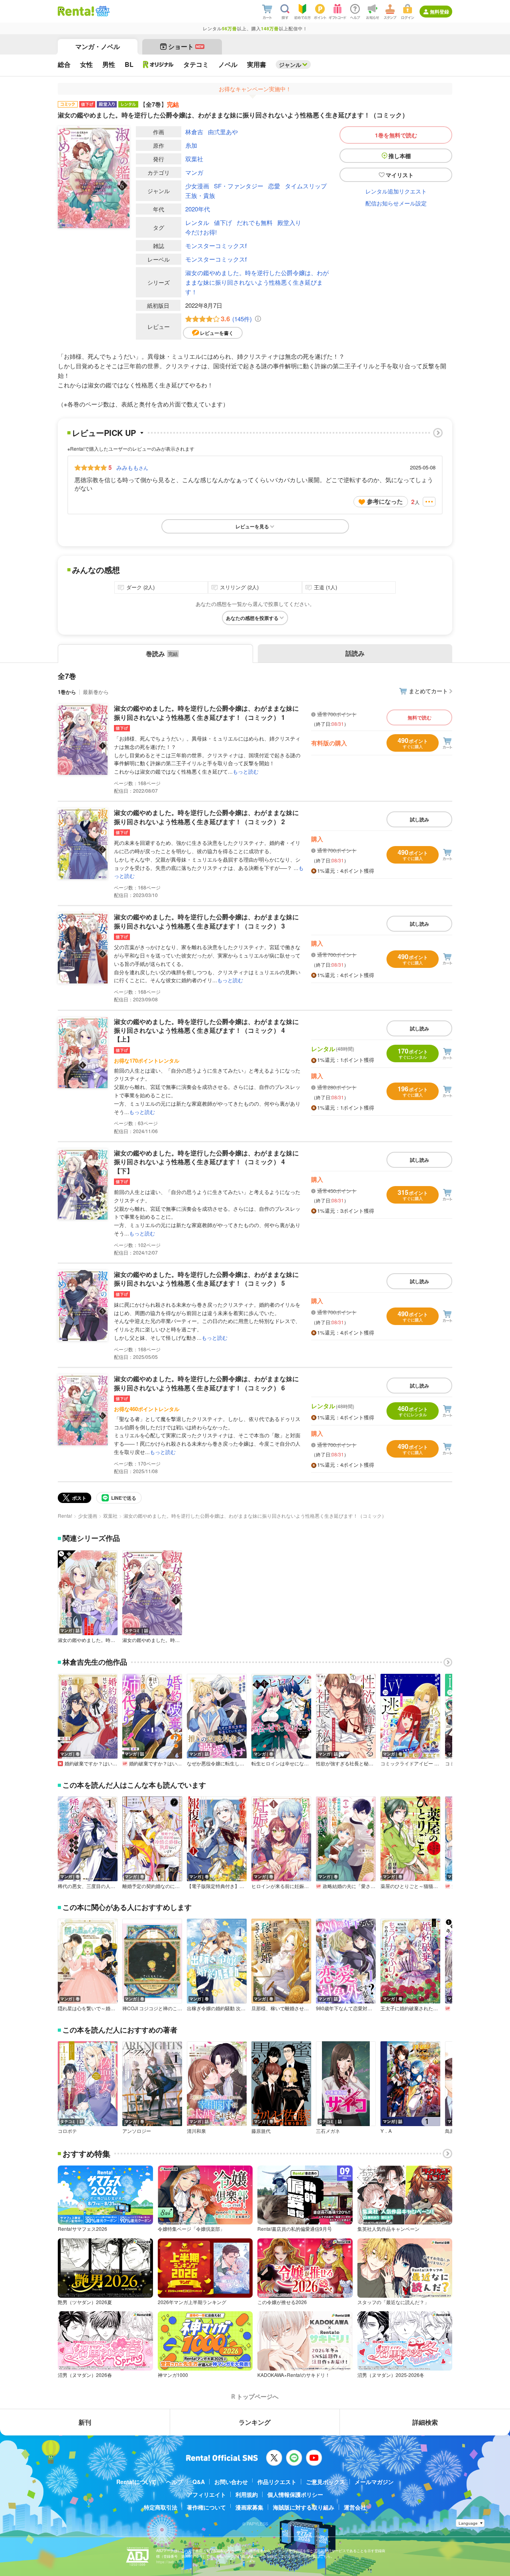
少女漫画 (197, 186)
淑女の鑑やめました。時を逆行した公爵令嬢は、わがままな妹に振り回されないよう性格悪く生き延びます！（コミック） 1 (206, 712)
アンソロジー (137, 2131)
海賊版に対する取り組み (304, 2507)
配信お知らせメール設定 (396, 203)
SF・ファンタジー (239, 186)
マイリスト (400, 175)
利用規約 (247, 2494)
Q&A (199, 2482)
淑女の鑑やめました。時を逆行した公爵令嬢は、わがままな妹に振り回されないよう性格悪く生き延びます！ (257, 282)
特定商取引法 (161, 2507)
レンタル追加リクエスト (396, 191)
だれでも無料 (255, 222)
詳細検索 (425, 2422)
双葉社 (194, 159)
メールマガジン (374, 2482)
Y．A (386, 2131)
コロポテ (67, 2131)
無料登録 (439, 12)
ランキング (255, 2422)
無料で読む (420, 717)
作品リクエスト (277, 2482)
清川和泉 (196, 2131)
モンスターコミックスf (216, 245)
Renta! (65, 1516)
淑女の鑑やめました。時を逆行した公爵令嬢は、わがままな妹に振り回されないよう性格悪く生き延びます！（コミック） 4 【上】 (206, 1030)
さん (132, 467)
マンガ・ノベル (98, 46)
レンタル (197, 222)
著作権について (206, 2507)
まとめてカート (428, 691)
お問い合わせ (231, 2482)
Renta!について (136, 2482)
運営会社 (355, 2507)
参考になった (385, 501)
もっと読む (246, 771)
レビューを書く (217, 333)
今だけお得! (201, 232)
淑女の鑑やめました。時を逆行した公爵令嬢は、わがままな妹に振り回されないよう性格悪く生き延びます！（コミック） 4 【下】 (206, 1162)
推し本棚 (400, 156)
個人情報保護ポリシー (295, 2494)
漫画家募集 (249, 2507)
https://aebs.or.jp (170, 2562)
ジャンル (290, 64)
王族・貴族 (200, 195)
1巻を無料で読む (396, 135)
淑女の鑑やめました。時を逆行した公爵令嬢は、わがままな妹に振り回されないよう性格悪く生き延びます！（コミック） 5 (206, 1279)
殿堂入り (289, 222)
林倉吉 (194, 132)
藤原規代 (261, 2131)
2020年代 (198, 209)
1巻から (67, 692)
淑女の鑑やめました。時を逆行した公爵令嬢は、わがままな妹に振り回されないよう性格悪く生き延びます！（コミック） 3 (206, 921)
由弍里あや (223, 132)
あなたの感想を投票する (252, 618)
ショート (186, 46)
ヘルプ (175, 2482)
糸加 (191, 145)
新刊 (85, 2422)
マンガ (194, 172)
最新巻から (96, 692)
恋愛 (274, 186)
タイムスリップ (306, 186)
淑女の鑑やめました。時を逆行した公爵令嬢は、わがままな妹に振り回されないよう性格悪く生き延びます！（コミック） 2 (206, 817)
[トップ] (76, 11)
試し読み (420, 819)
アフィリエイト (206, 2494)
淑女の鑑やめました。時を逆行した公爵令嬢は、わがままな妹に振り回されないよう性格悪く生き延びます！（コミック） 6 (206, 1383)
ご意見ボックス (326, 2482)
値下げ (223, 222)
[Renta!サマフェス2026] (102, 11)
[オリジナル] (158, 64)
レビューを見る (252, 526)
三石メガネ (328, 2131)
